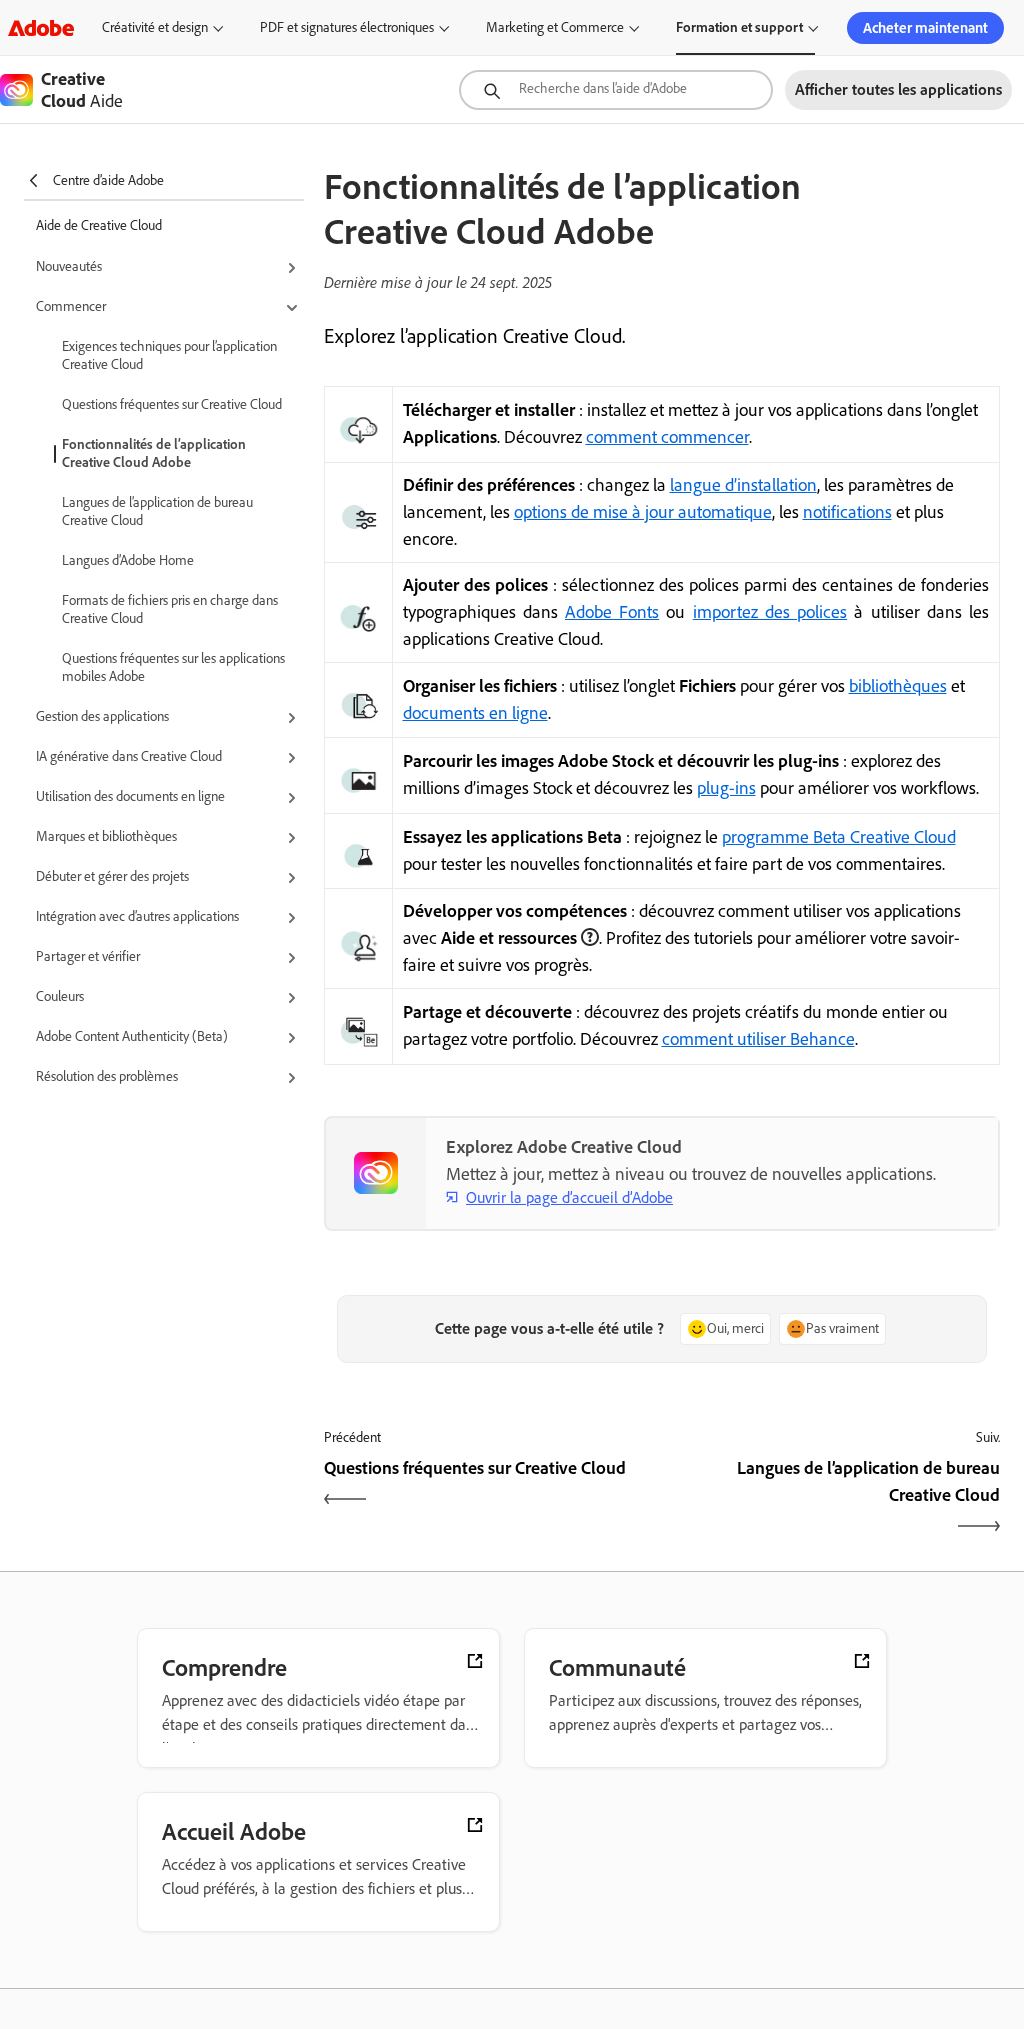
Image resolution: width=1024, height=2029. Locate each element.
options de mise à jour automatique (643, 512)
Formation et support (739, 27)
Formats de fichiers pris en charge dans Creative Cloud (170, 609)
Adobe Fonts (612, 612)
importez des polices (770, 612)
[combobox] (616, 90)
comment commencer (667, 437)
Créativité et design (155, 27)
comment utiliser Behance (758, 1039)
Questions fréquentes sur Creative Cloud (172, 404)
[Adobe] (41, 27)
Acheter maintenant (925, 28)
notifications (847, 512)
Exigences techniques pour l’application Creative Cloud (169, 355)
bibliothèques (898, 686)
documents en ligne (475, 713)
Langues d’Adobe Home (128, 560)
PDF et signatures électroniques (347, 27)
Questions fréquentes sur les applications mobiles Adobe (173, 667)
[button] (170, 268)
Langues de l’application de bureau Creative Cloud (157, 511)
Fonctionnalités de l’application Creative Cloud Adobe (154, 453)
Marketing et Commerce (555, 27)
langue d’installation (743, 485)
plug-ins (726, 788)
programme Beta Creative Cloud (839, 837)
